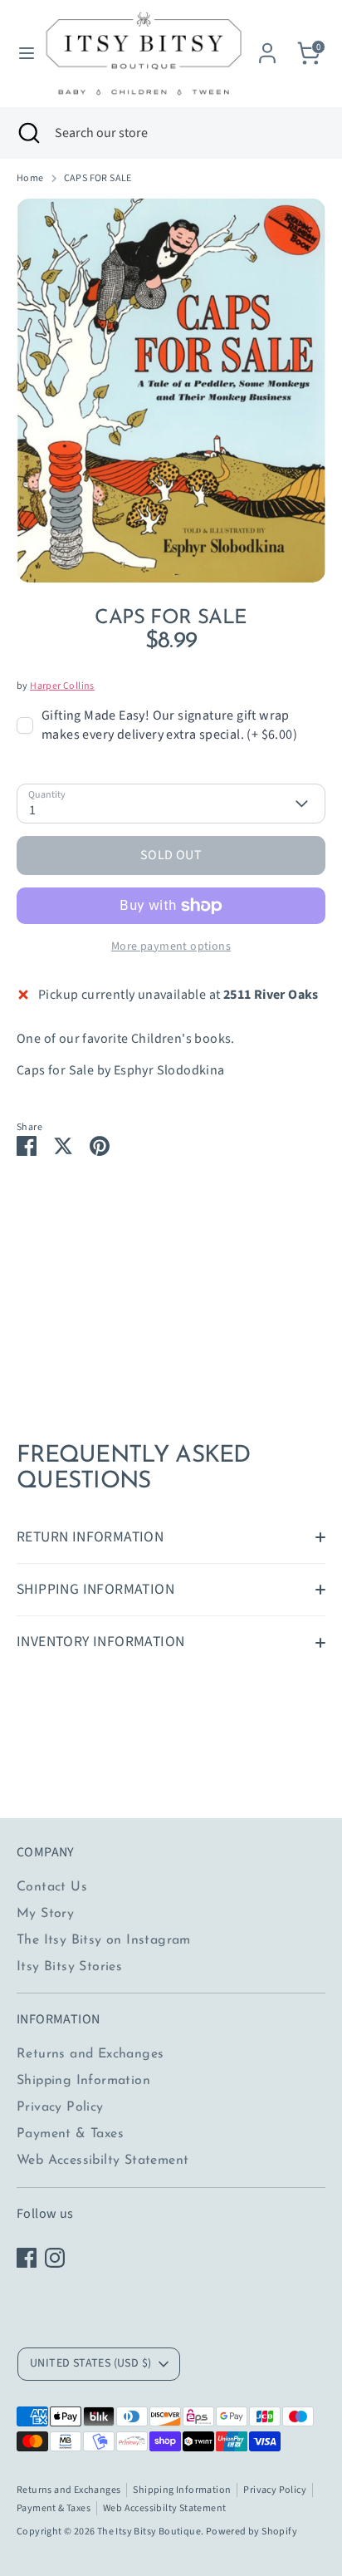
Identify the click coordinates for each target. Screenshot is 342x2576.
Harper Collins (62, 686)
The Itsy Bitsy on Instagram (104, 1940)
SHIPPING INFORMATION (95, 1589)
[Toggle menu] (21, 53)
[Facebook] (27, 2258)
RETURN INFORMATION (90, 1537)
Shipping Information (83, 2081)
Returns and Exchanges (90, 2054)
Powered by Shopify (252, 2532)
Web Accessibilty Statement (103, 2161)
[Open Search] (27, 133)
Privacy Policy (60, 2107)
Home (30, 179)
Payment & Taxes (70, 2134)
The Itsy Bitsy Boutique (149, 2532)
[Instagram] (55, 2258)
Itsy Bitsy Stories (69, 1967)
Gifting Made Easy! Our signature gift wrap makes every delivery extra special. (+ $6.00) (169, 725)
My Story (45, 1914)
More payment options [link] (171, 946)
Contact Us (52, 1887)
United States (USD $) (90, 2363)
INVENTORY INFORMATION (100, 1642)
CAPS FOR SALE (98, 179)
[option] (171, 391)
